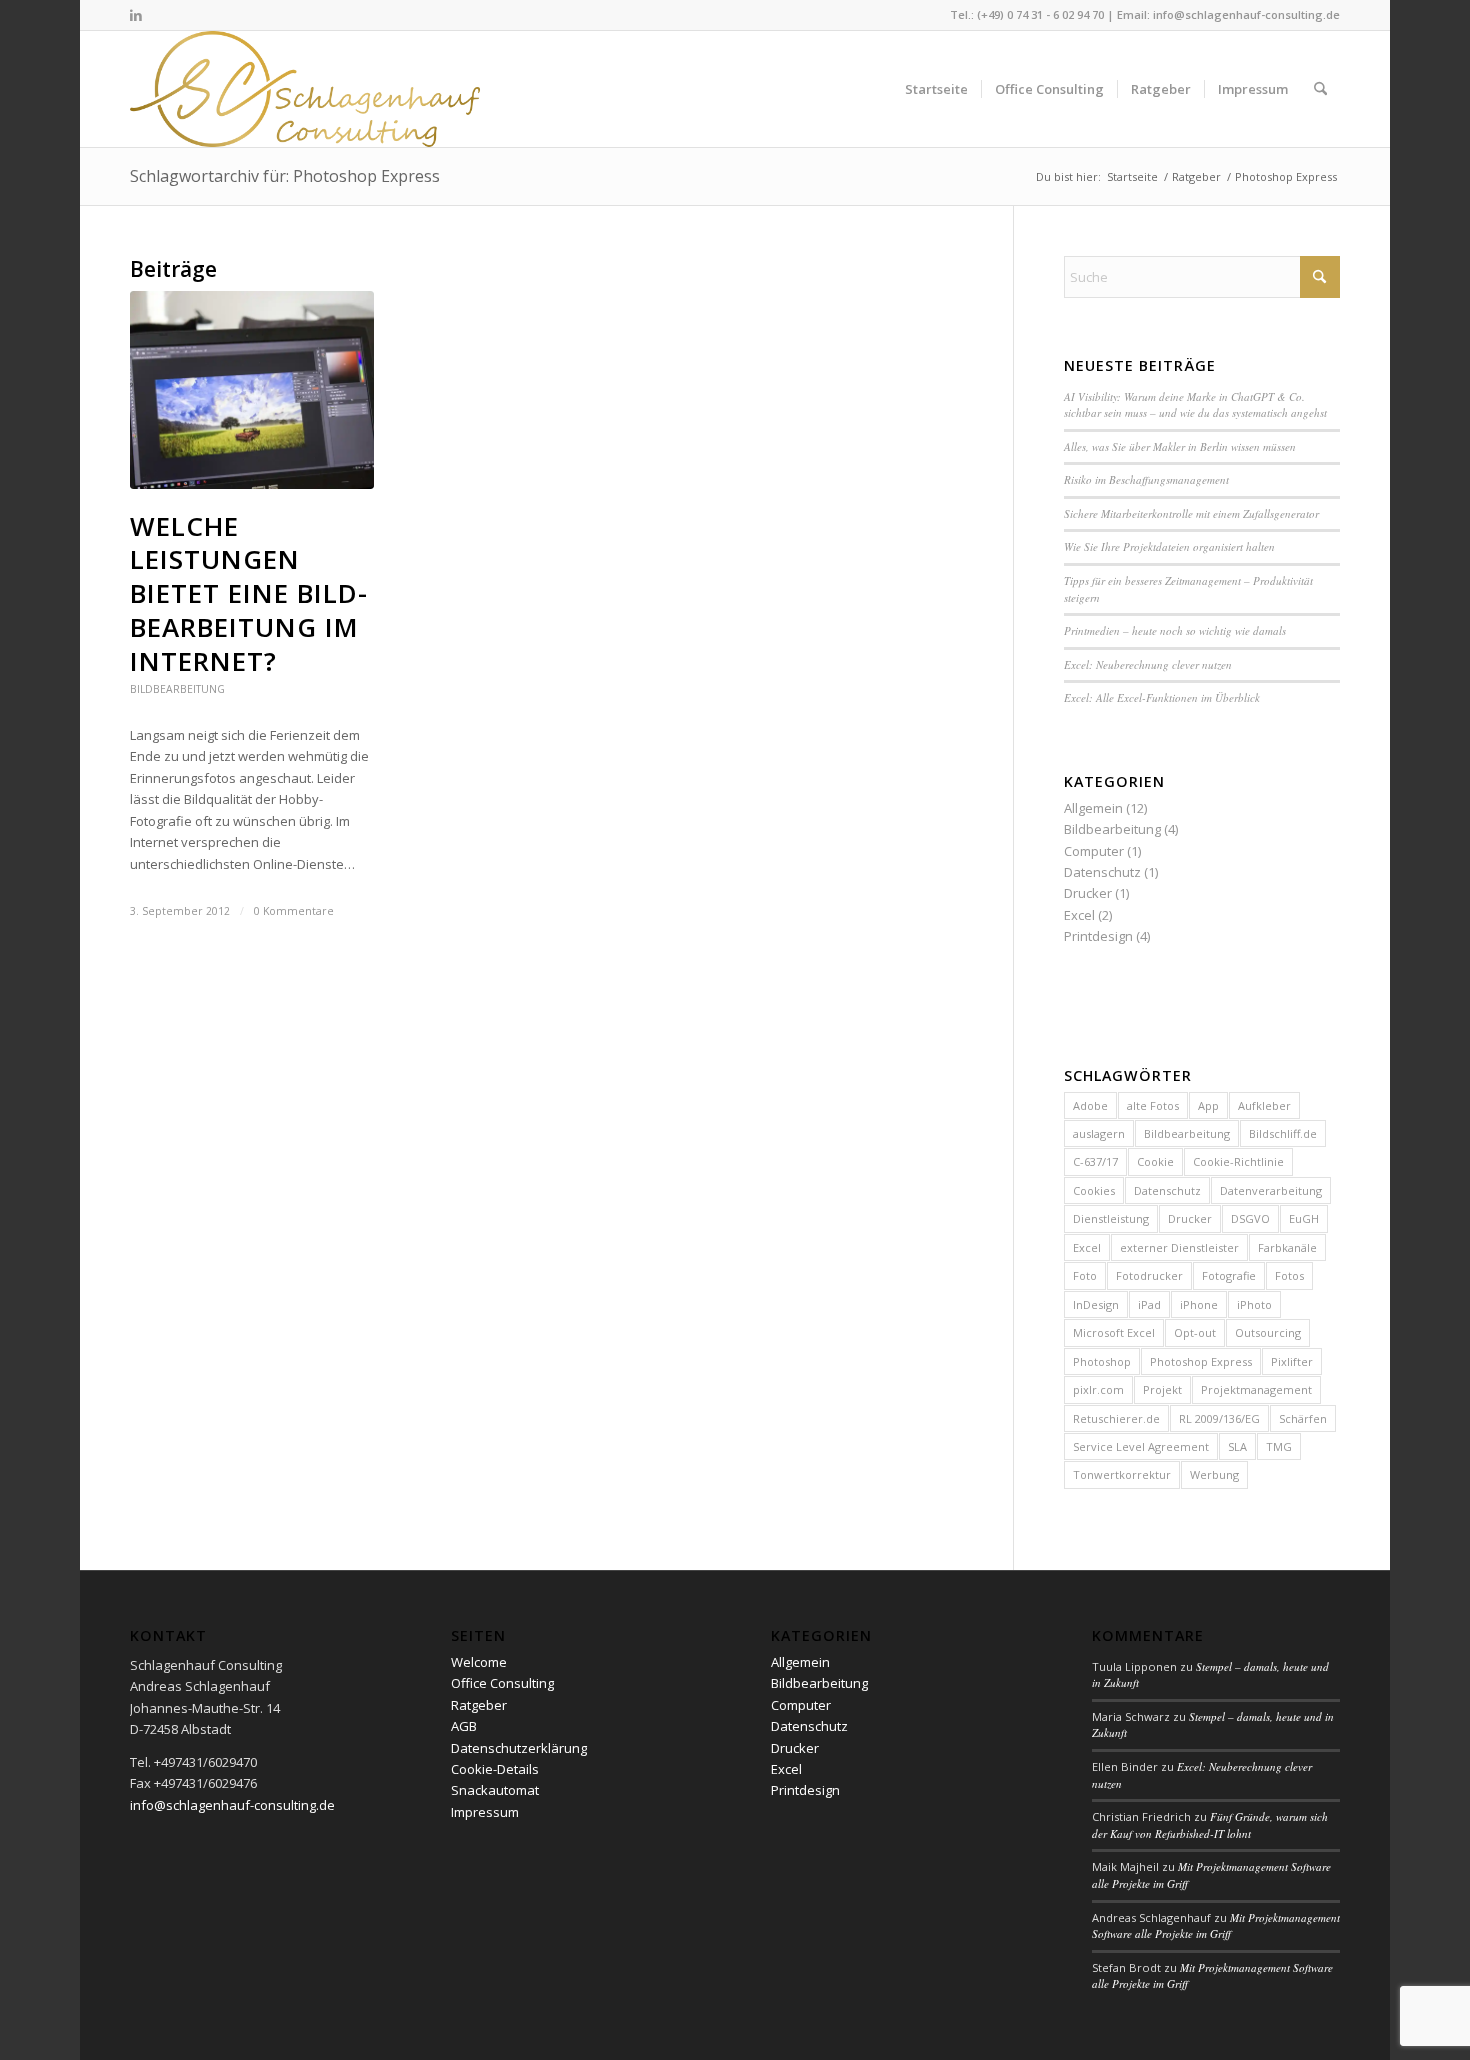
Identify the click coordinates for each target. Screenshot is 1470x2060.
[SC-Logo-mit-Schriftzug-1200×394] (306, 89)
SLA (1237, 1446)
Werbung (1214, 1474)
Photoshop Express (1201, 1361)
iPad (1149, 1304)
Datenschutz (1102, 872)
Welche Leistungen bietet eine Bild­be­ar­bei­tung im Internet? (248, 593)
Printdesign (1098, 936)
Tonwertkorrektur (1122, 1474)
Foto (1085, 1275)
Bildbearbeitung (177, 689)
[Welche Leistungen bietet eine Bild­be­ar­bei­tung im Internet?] (252, 390)
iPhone (1199, 1304)
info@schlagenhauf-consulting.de (1246, 14)
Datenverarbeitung (1271, 1190)
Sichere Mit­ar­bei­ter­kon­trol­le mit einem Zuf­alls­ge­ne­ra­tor (1191, 513)
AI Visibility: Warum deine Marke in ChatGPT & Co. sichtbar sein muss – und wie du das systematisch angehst (1195, 405)
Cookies (1094, 1190)
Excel (1079, 915)
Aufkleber (1264, 1105)
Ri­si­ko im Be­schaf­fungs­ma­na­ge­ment (1146, 479)
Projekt (1162, 1389)
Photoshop (1102, 1361)
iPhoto (1254, 1304)
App (1208, 1105)
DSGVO (1250, 1218)
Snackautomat (495, 1790)
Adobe (1090, 1105)
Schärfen (1303, 1418)
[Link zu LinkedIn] (136, 15)
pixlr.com (1098, 1389)
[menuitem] (936, 89)
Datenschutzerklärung (519, 1748)
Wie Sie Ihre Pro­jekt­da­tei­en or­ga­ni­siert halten (1169, 546)
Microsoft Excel (1114, 1332)
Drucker (1088, 893)
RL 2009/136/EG (1219, 1418)
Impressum (485, 1812)
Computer (1094, 851)
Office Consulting (502, 1683)
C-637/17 (1095, 1161)
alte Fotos (1153, 1105)
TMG (1279, 1446)
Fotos (1289, 1275)
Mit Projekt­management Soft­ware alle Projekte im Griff (1216, 1926)
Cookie (1155, 1161)
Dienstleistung (1111, 1218)
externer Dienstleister (1179, 1247)
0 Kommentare (294, 911)
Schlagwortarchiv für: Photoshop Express (285, 176)
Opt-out (1195, 1332)
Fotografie (1229, 1275)
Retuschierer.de (1116, 1418)
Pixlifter (1292, 1361)
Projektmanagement (1256, 1389)
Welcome (479, 1662)
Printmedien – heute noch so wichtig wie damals (1175, 630)
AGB (464, 1726)
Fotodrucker (1149, 1275)
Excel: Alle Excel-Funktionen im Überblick (1162, 697)
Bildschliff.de (1283, 1133)
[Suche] (1320, 89)
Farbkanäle (1287, 1247)
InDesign (1096, 1304)
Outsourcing (1268, 1332)
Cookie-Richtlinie (1238, 1161)
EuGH (1304, 1218)
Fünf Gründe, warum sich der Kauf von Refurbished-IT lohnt (1210, 1825)
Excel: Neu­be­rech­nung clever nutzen (1148, 664)
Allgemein (1093, 808)
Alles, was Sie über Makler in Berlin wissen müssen (1180, 446)
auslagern (1099, 1133)
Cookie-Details (495, 1769)
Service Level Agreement (1141, 1446)
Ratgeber (479, 1705)
